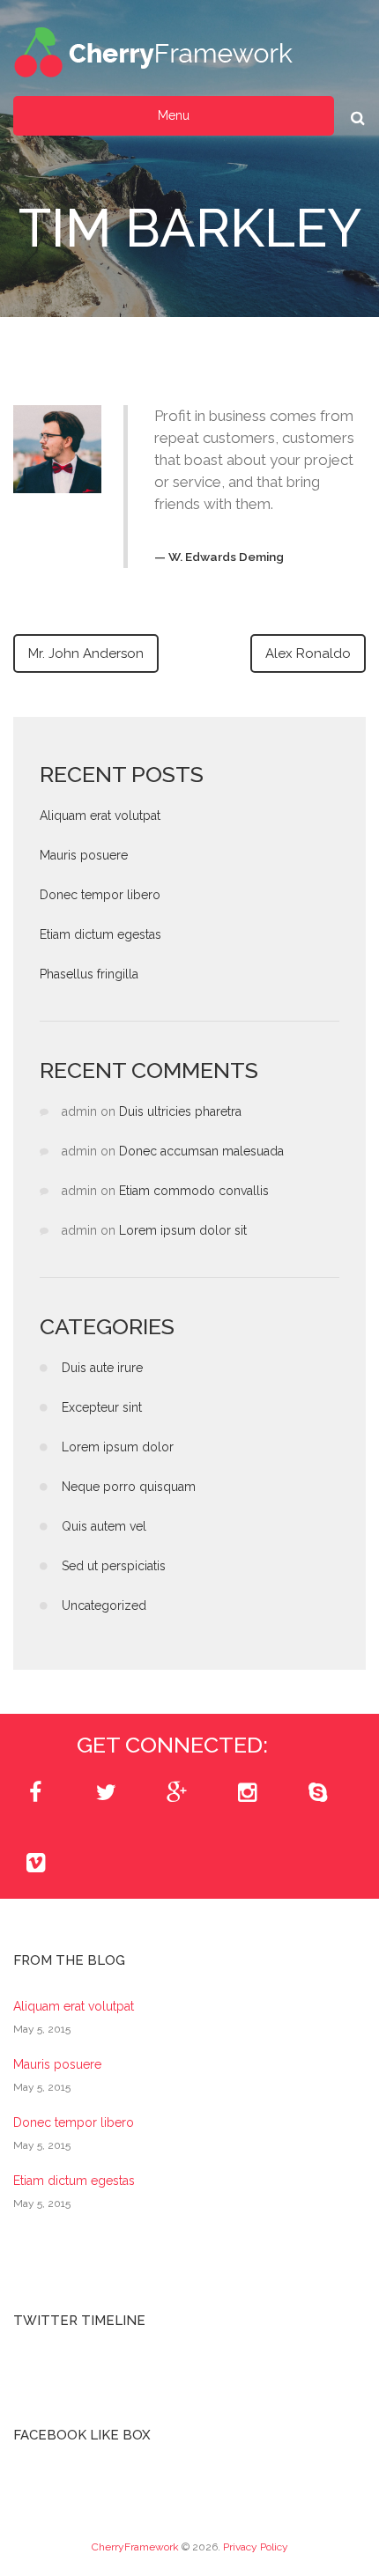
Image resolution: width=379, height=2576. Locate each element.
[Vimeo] (35, 1864)
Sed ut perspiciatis (114, 1566)
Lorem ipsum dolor (118, 1447)
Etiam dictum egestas (100, 934)
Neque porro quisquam (129, 1487)
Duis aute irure (102, 1368)
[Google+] (176, 1793)
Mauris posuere (84, 855)
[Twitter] (106, 1793)
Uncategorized (104, 1605)
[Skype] (317, 1793)
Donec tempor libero (100, 895)
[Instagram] (247, 1793)
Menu (174, 115)
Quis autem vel (104, 1526)
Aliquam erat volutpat (100, 816)
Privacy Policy (256, 2547)
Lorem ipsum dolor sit (183, 1230)
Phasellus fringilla (89, 974)
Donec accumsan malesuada (201, 1151)
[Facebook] (35, 1793)
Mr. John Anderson (86, 653)
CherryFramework (135, 2547)
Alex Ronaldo (308, 653)
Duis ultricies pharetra (180, 1111)
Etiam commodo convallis (194, 1191)
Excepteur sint (102, 1407)
